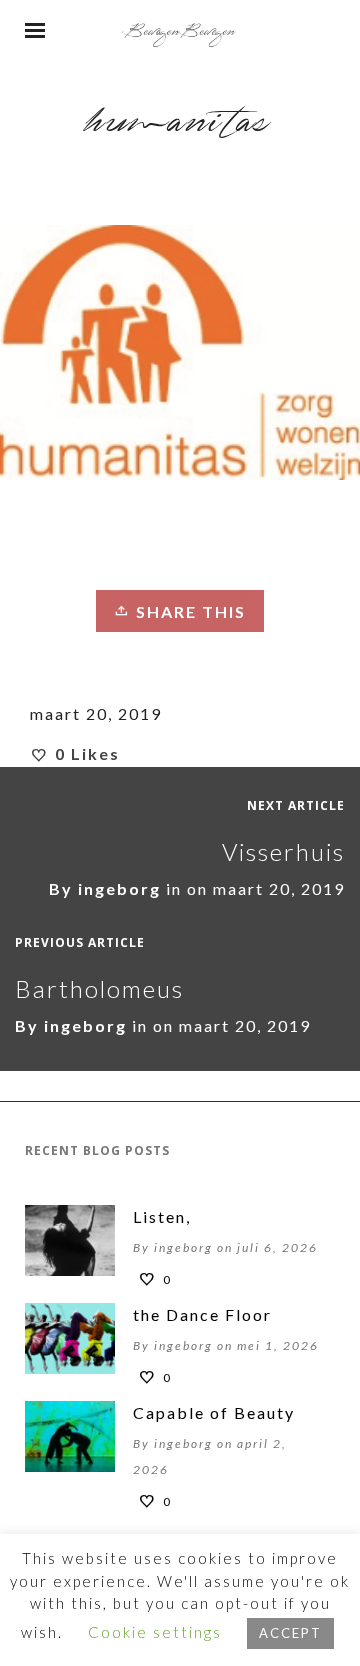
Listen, (162, 1216)
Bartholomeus (99, 988)
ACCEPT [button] (290, 1633)
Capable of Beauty (214, 1412)
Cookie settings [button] (155, 1632)
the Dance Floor (202, 1314)
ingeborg (119, 888)
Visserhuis (283, 851)
